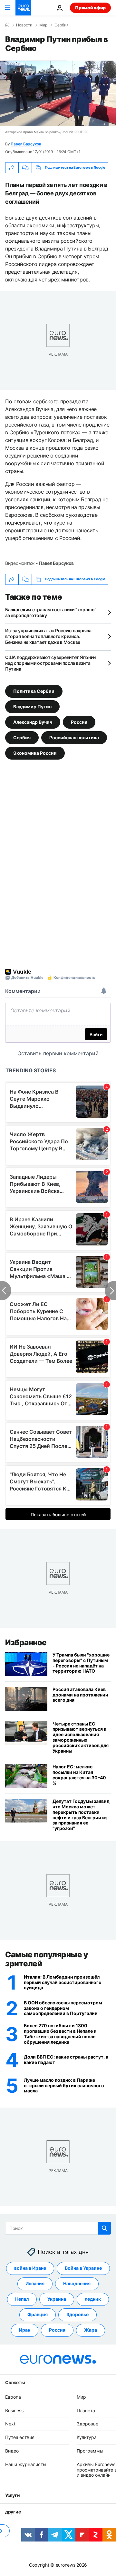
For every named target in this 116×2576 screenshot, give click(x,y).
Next (10, 2424)
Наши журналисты (26, 2464)
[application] (58, 93)
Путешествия (20, 2438)
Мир (43, 25)
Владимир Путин (32, 706)
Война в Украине (83, 2268)
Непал (22, 2299)
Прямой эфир (90, 8)
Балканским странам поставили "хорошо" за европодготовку (51, 612)
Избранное (26, 1642)
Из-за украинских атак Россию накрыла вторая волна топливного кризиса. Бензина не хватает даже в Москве (48, 636)
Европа (13, 2397)
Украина (57, 2299)
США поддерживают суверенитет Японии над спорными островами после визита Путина (50, 663)
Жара (91, 2330)
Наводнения (77, 2284)
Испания (35, 2284)
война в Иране (30, 2268)
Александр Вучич (33, 722)
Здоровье (77, 2315)
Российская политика (74, 737)
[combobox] (58, 2228)
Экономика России (35, 753)
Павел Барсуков (26, 144)
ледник (93, 2299)
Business (14, 2410)
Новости (24, 25)
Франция (38, 2315)
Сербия (62, 25)
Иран (25, 2330)
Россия (79, 722)
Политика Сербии (34, 691)
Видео (12, 2451)
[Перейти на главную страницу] (23, 8)
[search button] (104, 2228)
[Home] (7, 25)
